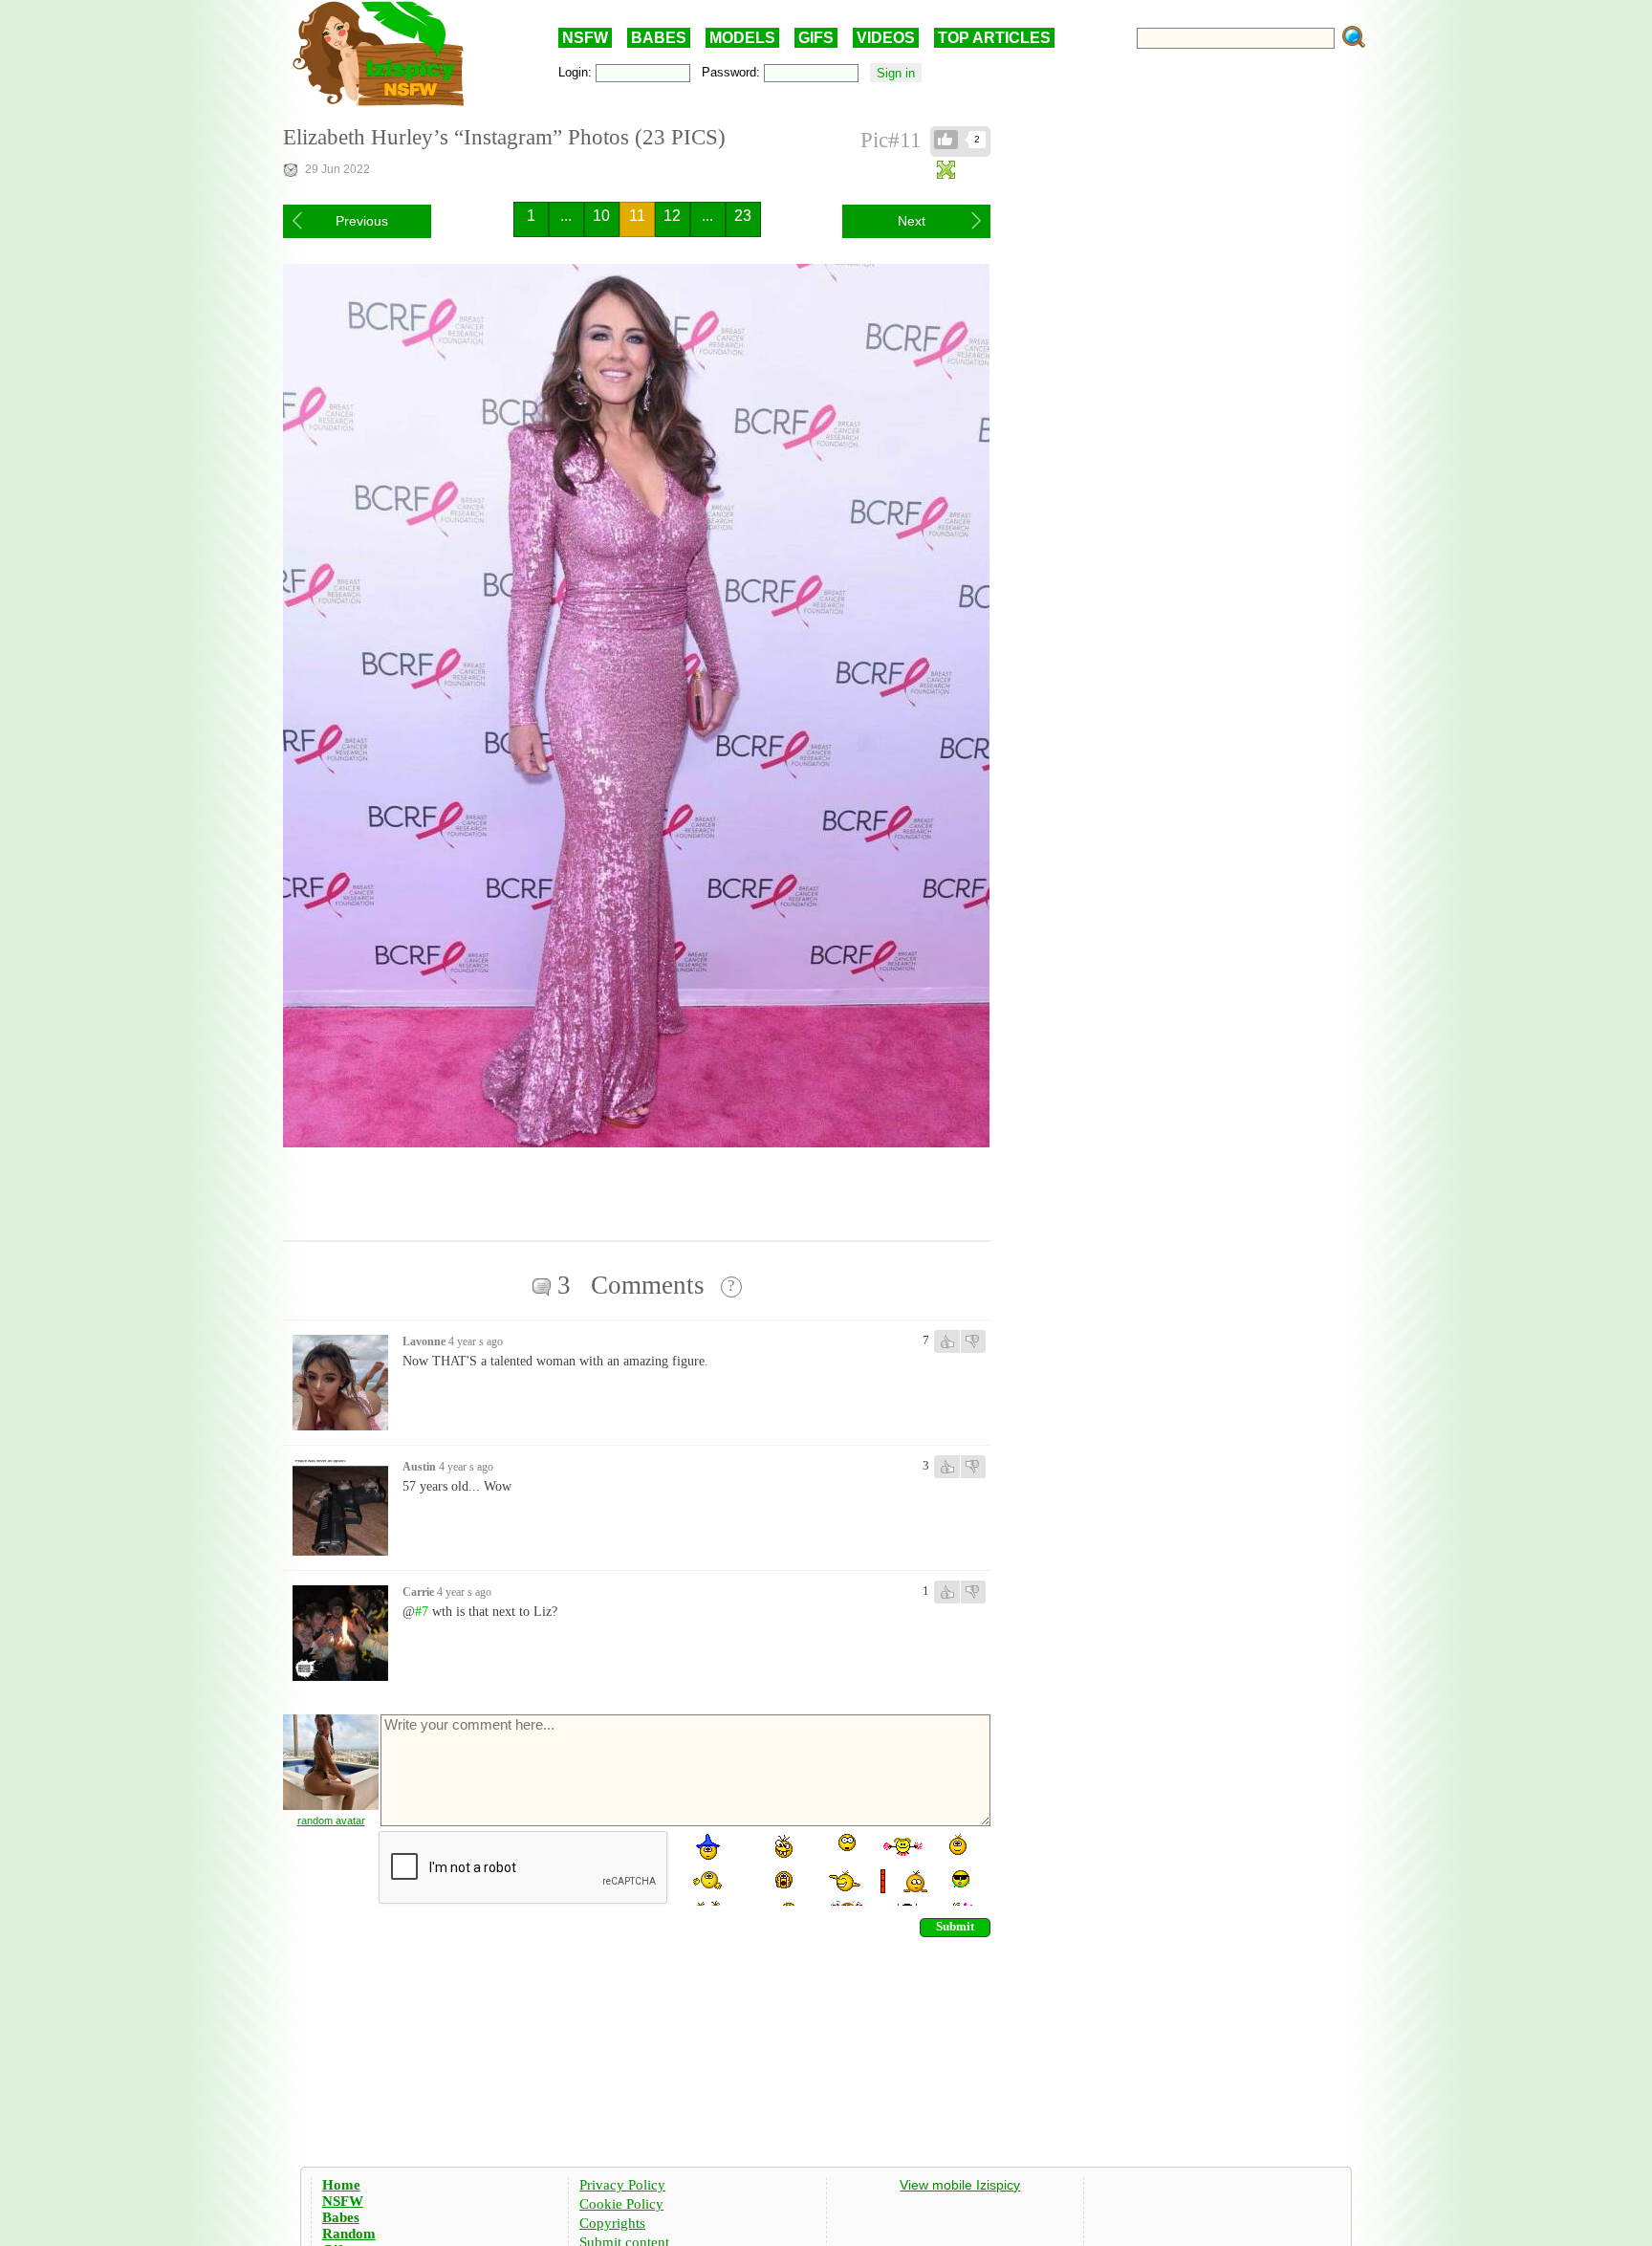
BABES (659, 38)
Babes (341, 2217)
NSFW (585, 38)
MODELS (742, 38)
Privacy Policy (622, 2185)
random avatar (331, 1821)
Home (341, 2185)
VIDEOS (886, 38)
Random (349, 2234)
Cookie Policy (621, 2204)
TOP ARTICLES (994, 38)
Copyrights (612, 2223)
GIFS (816, 38)
